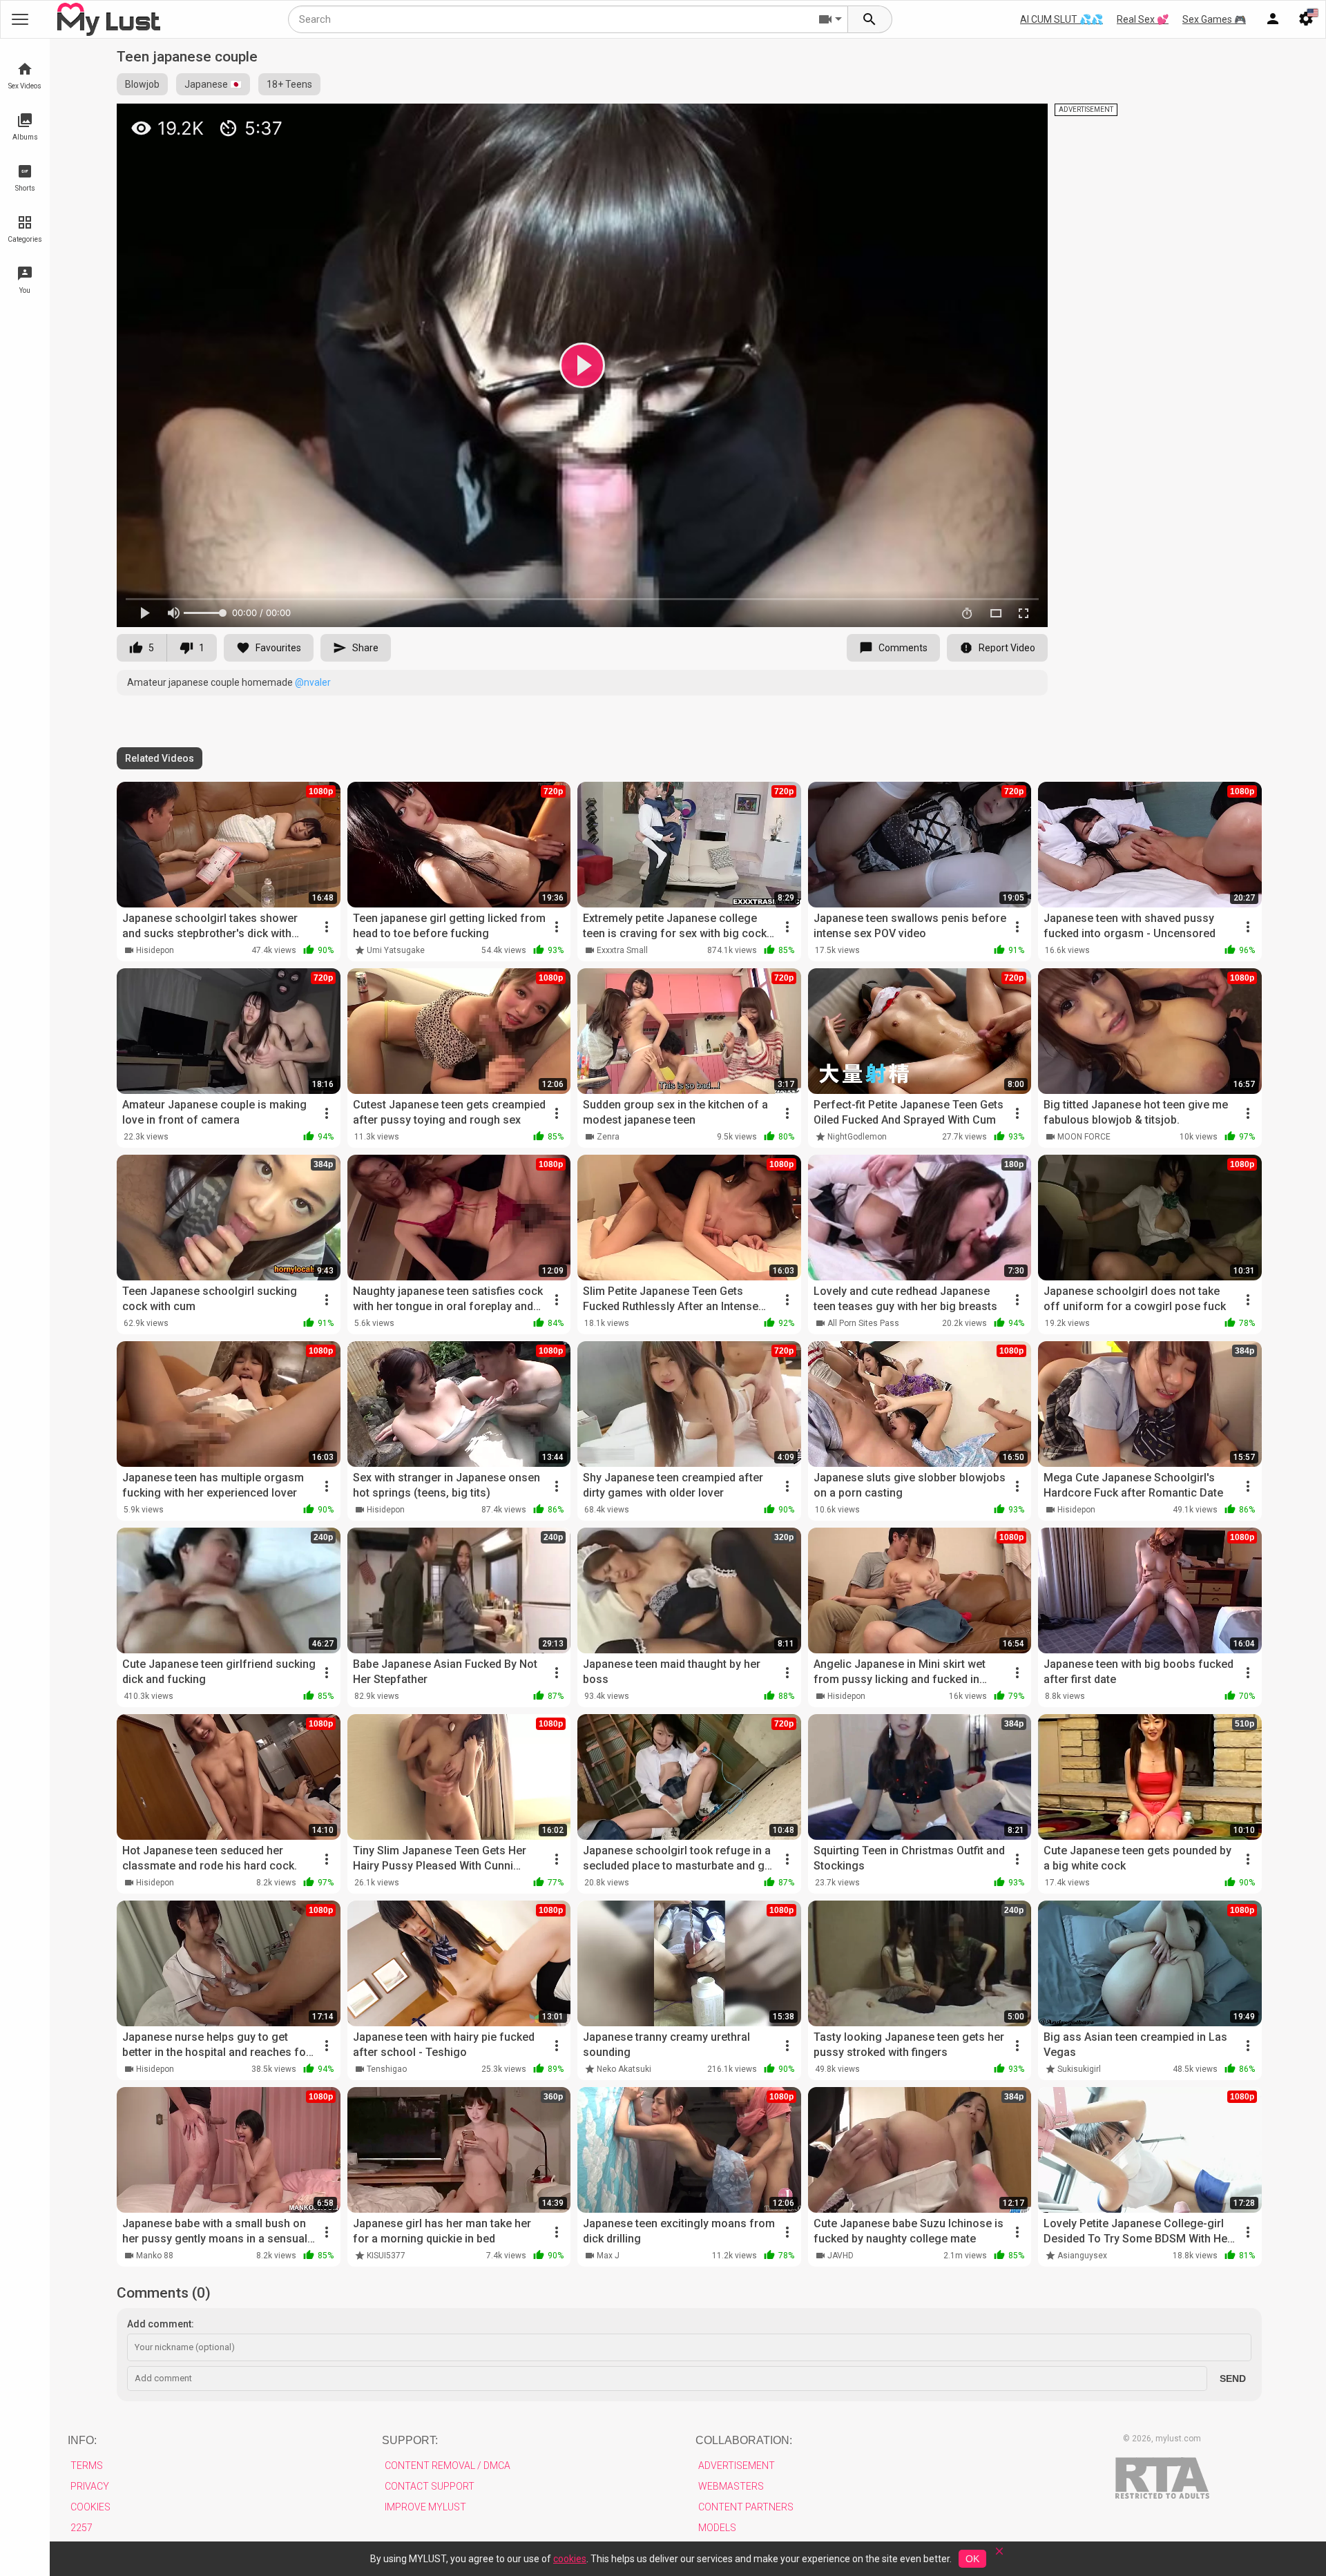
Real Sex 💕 (1143, 19)
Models (717, 2528)
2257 (81, 2528)
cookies (570, 2559)
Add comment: (161, 2324)
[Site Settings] (1306, 19)
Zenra (608, 1137)
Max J (608, 2256)
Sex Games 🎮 (1214, 19)
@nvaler (313, 682)
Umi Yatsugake (396, 950)
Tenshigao (387, 2069)
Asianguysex (1082, 2256)
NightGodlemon (857, 1137)
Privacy (90, 2486)
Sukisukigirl (1079, 2069)
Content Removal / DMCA (448, 2466)
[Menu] (1273, 19)
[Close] (999, 2556)
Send (1233, 2378)
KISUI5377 (386, 2256)
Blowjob (142, 84)
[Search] (870, 19)
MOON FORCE (1084, 1137)
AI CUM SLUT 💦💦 (1061, 19)
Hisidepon (155, 950)
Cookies (90, 2507)
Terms (87, 2466)
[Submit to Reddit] (992, 120)
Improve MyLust (425, 2507)
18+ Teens (289, 84)
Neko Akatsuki (624, 2069)
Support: (410, 2440)
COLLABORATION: (744, 2440)
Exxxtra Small (622, 950)
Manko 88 (155, 2256)
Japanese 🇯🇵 (213, 84)
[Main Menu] (20, 19)
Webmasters (731, 2486)
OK (972, 2559)
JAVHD (840, 2256)
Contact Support (430, 2486)
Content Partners (746, 2507)
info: (82, 2440)
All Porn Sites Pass (863, 1323)
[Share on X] (1022, 120)
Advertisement (737, 2466)
